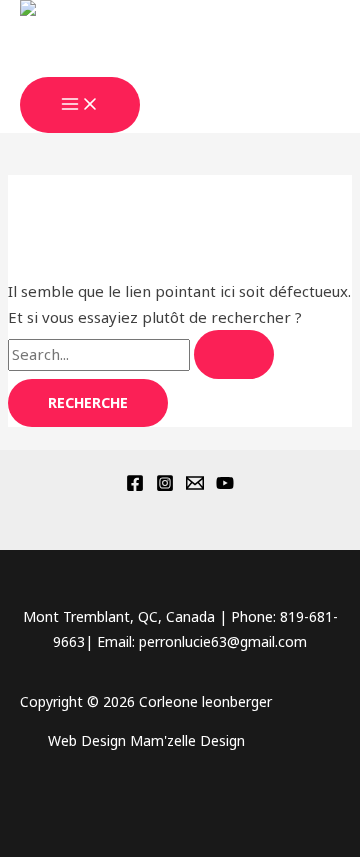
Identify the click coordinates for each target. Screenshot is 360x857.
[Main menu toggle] (80, 105)
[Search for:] (141, 354)
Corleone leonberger (129, 63)
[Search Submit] (234, 354)
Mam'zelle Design (187, 740)
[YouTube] (225, 486)
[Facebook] (135, 486)
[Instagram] (165, 486)
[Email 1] (195, 486)
